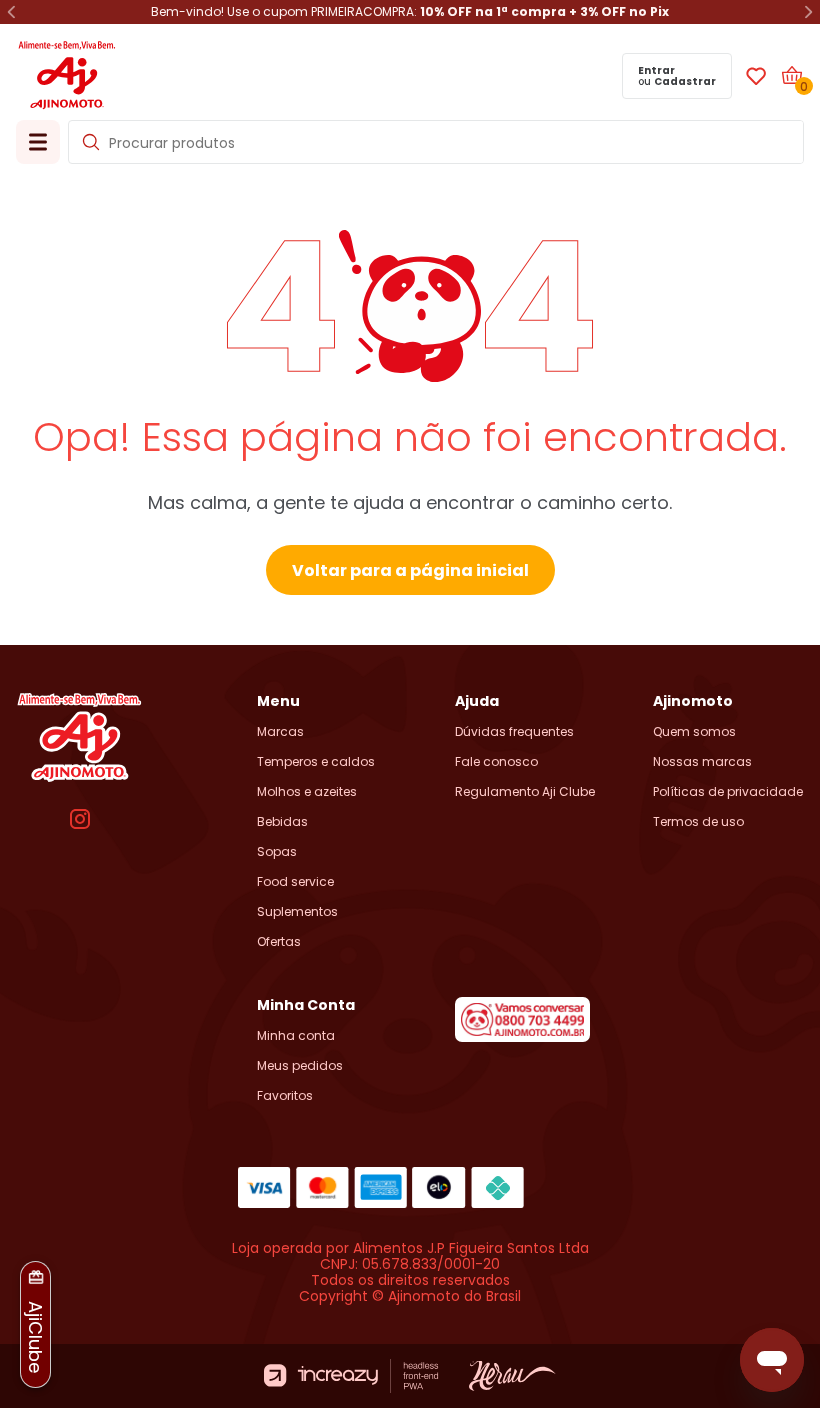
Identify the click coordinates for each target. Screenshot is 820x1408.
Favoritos (285, 1096)
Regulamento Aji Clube (525, 792)
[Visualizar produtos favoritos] (756, 76)
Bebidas (282, 822)
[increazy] (351, 1376)
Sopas (277, 852)
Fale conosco (496, 762)
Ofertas (279, 942)
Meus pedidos (300, 1066)
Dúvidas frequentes (514, 732)
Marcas (280, 732)
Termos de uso (698, 822)
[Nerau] (512, 1376)
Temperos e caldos (316, 762)
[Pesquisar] (91, 142)
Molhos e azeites (307, 792)
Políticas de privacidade (728, 792)
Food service (295, 882)
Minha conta (296, 1036)
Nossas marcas (702, 762)
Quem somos (694, 732)
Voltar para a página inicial (410, 570)
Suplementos (297, 912)
